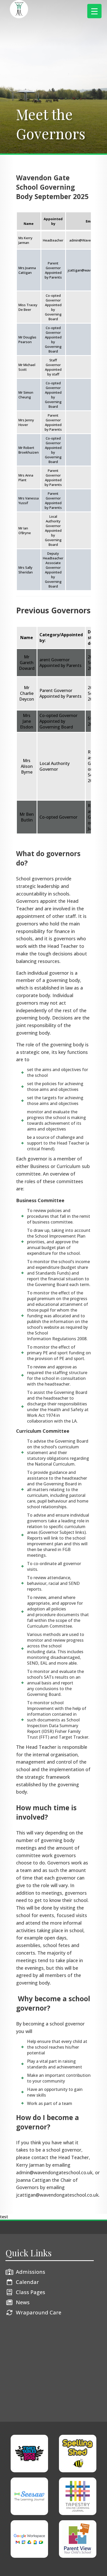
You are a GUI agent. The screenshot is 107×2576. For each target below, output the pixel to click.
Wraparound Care (39, 2312)
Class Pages (31, 2292)
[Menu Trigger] (94, 11)
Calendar (27, 2282)
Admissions (31, 2272)
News (23, 2302)
